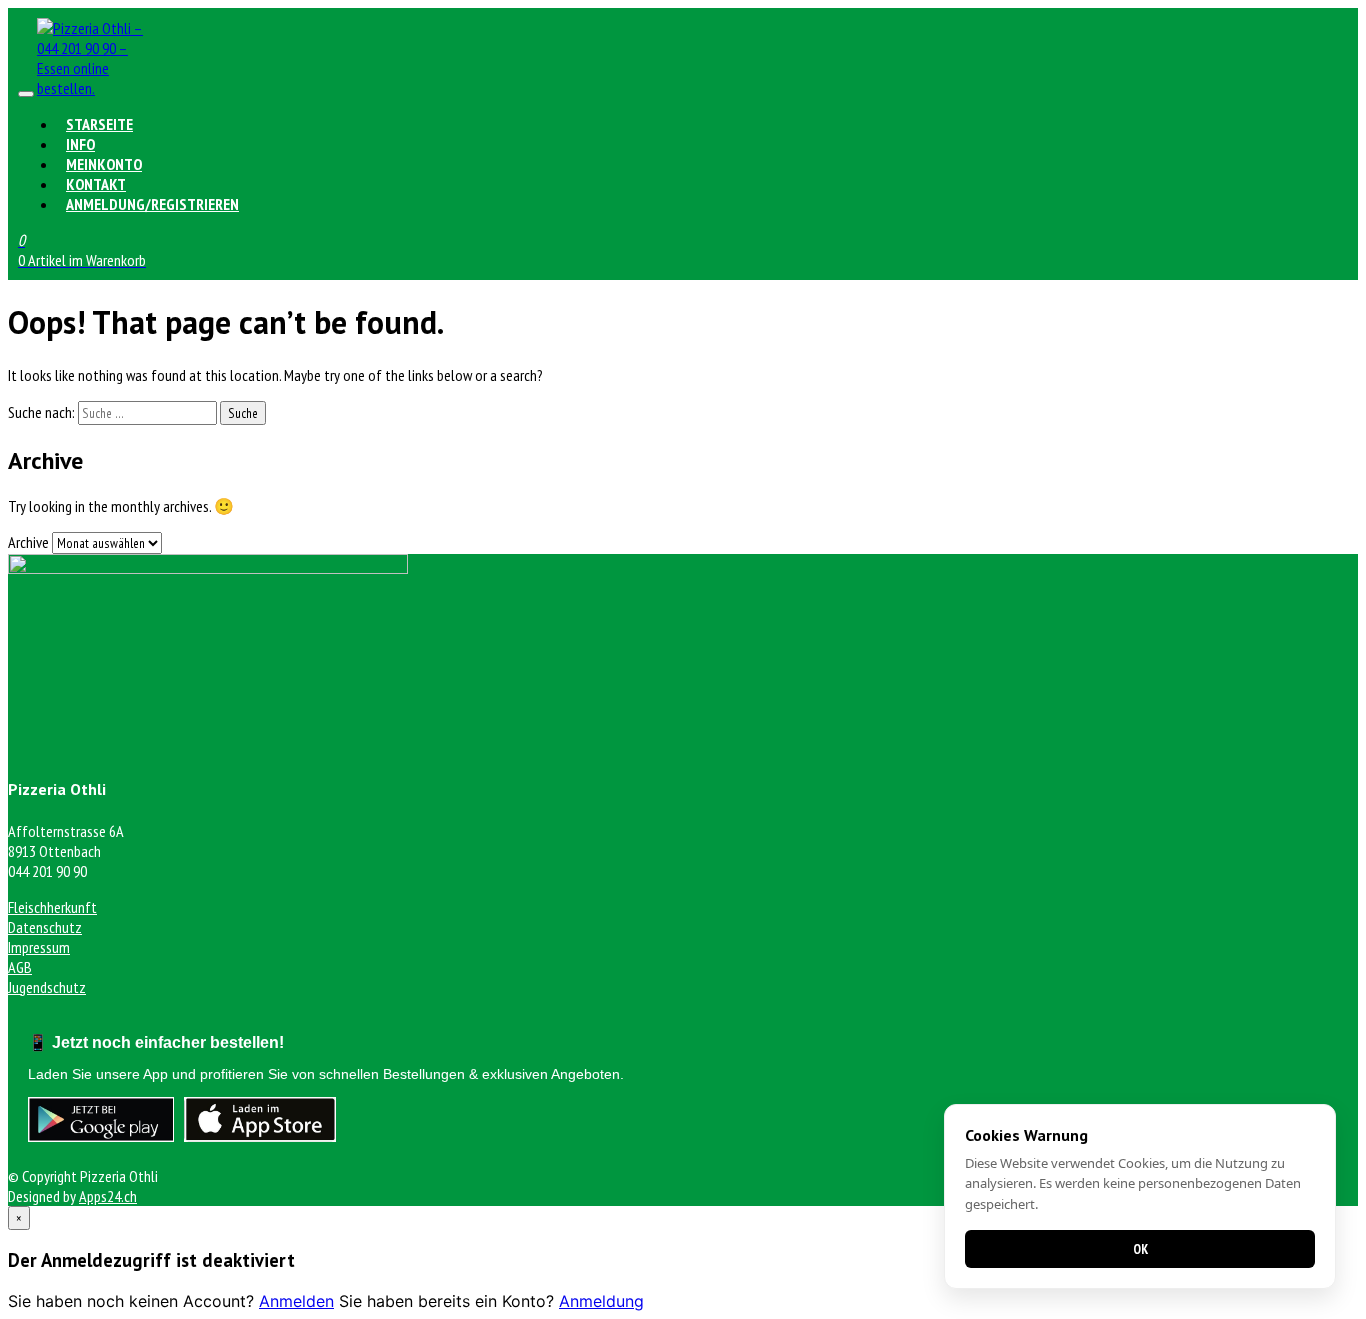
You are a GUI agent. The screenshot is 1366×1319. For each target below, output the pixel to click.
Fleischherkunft (52, 907)
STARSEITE (99, 124)
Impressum (39, 947)
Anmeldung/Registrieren (152, 204)
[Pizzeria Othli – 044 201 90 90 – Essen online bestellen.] (97, 88)
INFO (80, 144)
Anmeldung (601, 1301)
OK (1140, 1249)
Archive (28, 542)
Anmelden (296, 1301)
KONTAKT (96, 184)
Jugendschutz (47, 987)
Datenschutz (45, 927)
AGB (20, 967)
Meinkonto (104, 164)
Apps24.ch (108, 1196)
